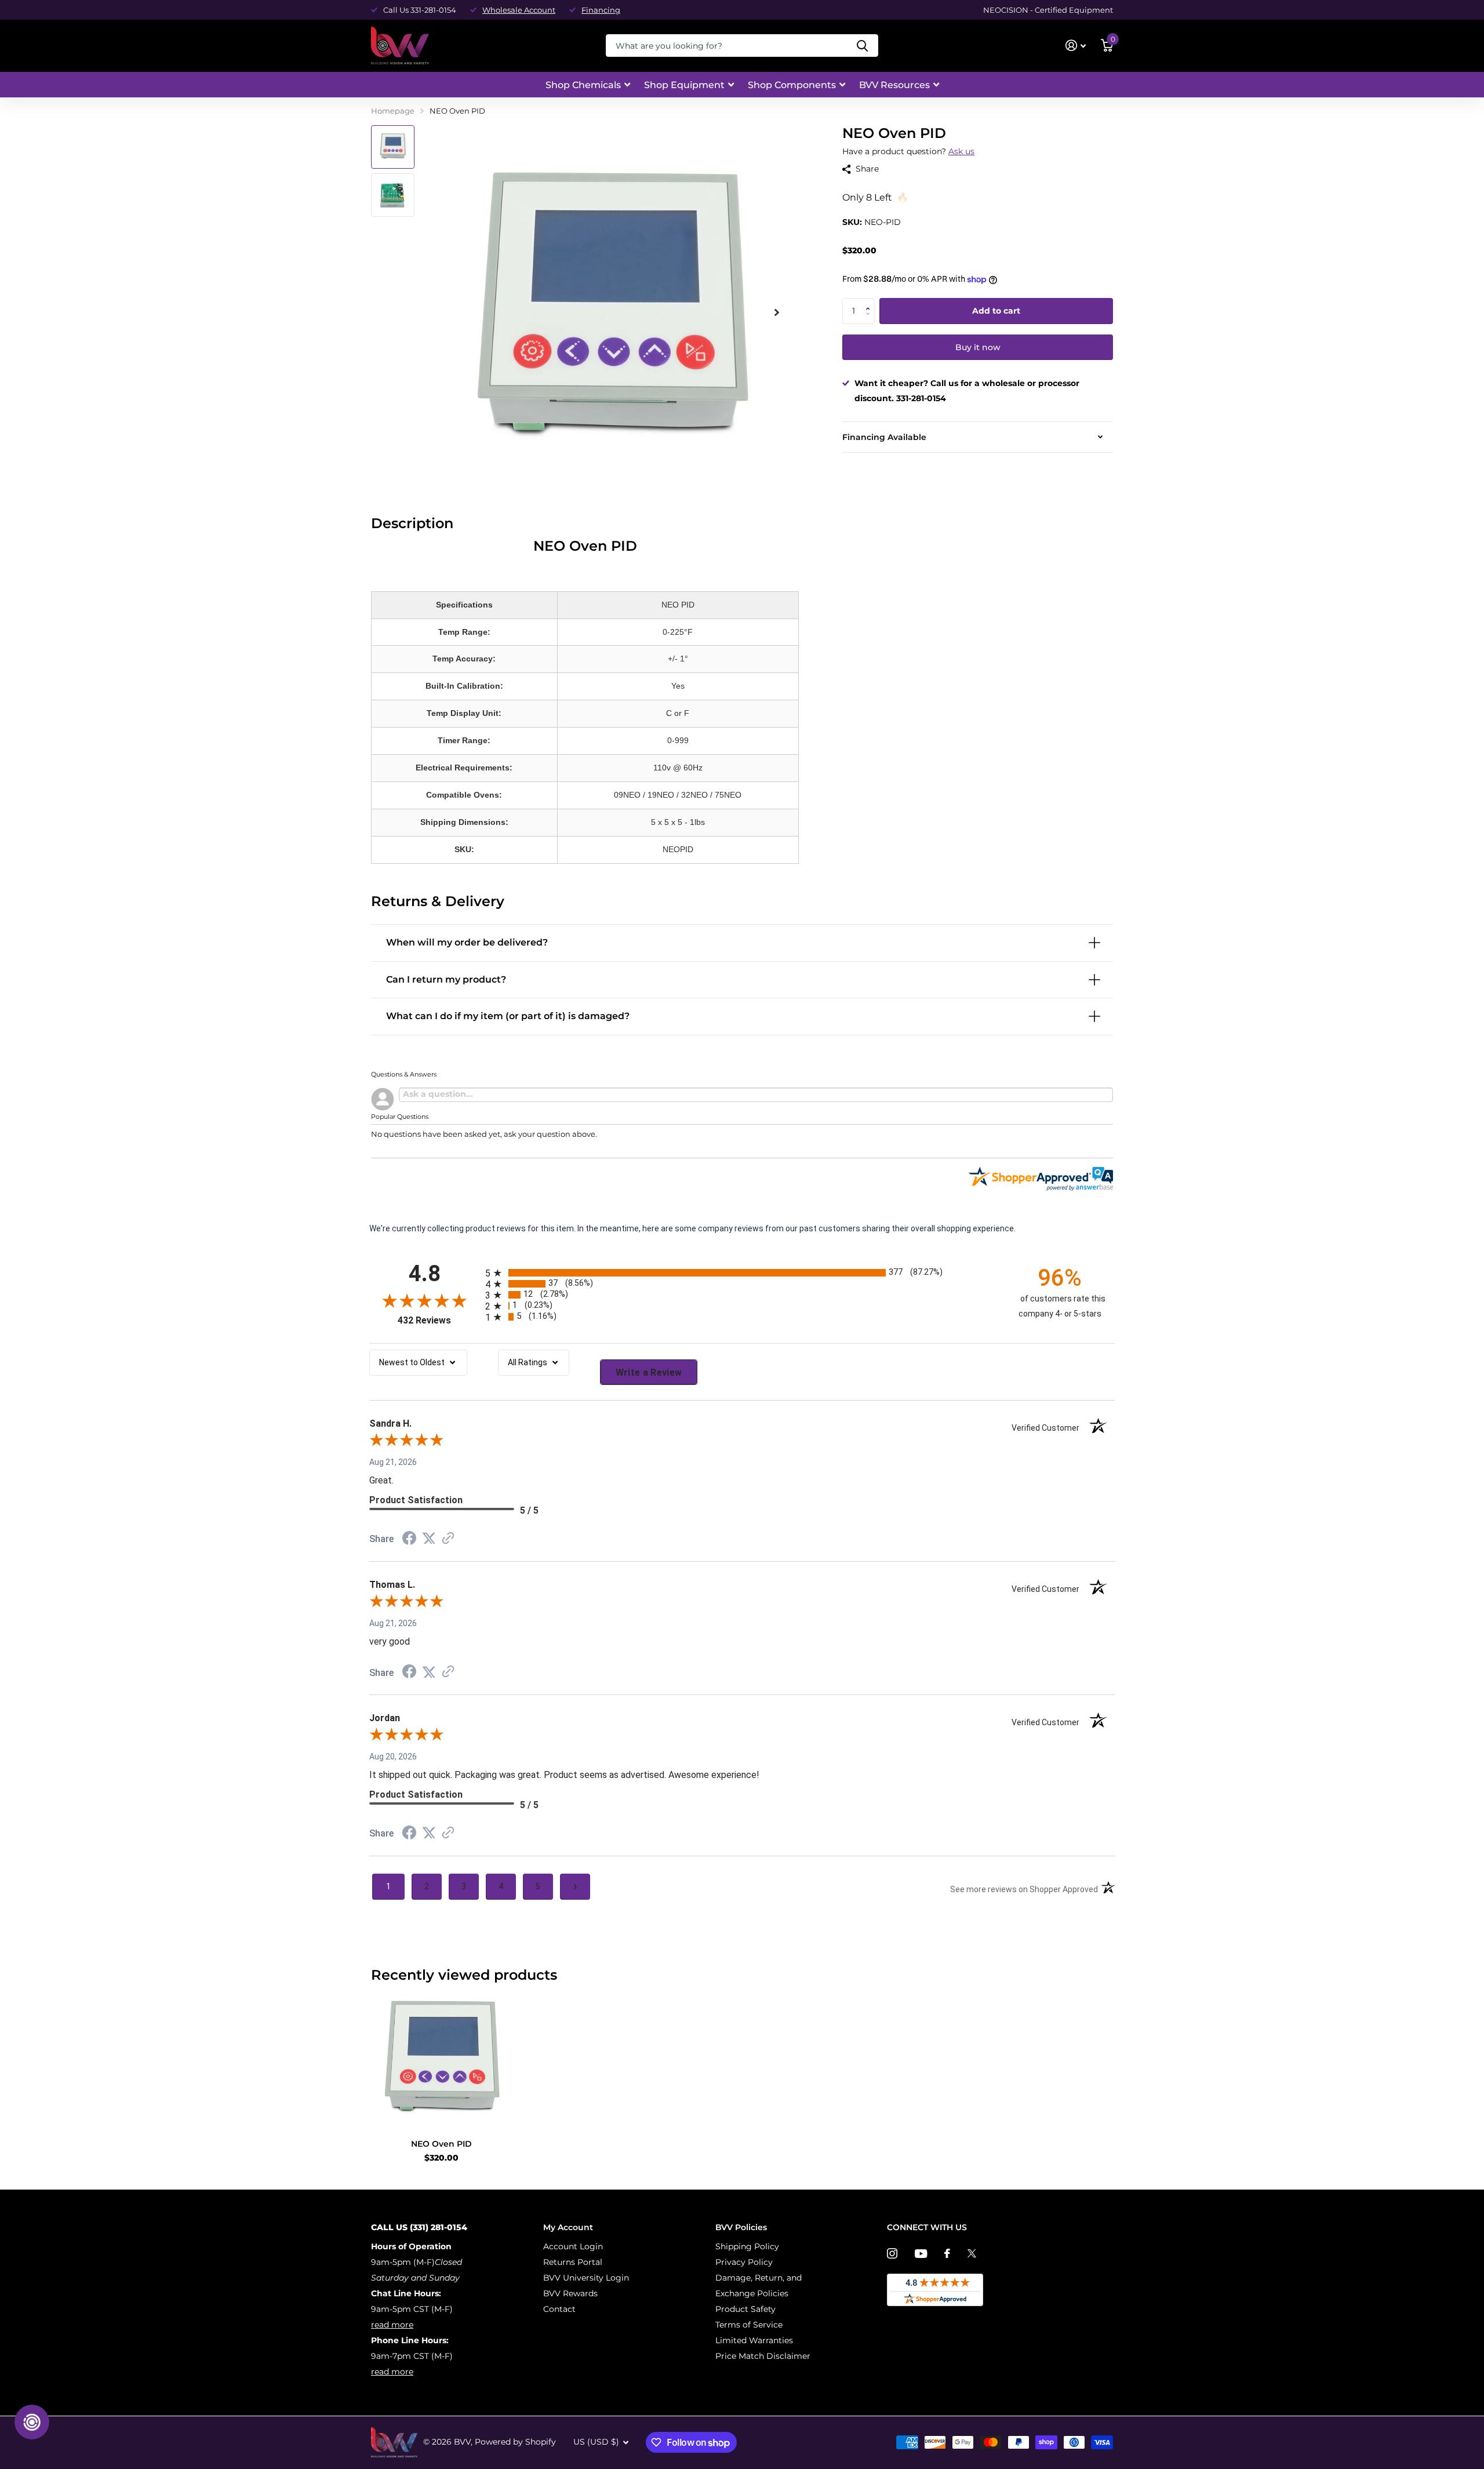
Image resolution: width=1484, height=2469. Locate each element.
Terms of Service (749, 2325)
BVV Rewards (570, 2293)
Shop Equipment (684, 85)
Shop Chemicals (583, 85)
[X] (972, 2253)
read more (392, 2325)
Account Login (573, 2246)
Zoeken (862, 46)
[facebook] (947, 2253)
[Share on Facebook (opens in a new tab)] (409, 1540)
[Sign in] (1076, 46)
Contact (559, 2309)
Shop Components (792, 85)
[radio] (742, 1273)
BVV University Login (586, 2278)
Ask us (961, 151)
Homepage (393, 111)
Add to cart (996, 311)
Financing (601, 10)
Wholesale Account (519, 10)
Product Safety (745, 2309)
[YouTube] (921, 2254)
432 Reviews (439, 1320)
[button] (870, 301)
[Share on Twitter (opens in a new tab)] (429, 1539)
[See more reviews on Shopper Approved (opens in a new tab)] (448, 1539)
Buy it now (978, 347)
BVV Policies (741, 2227)
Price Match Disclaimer (763, 2356)
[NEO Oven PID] (441, 2060)
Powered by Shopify (515, 2442)
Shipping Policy (747, 2246)
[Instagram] (892, 2253)
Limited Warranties (754, 2340)
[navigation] (393, 147)
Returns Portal (573, 2262)
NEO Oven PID (441, 2144)
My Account (568, 2227)
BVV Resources (894, 85)
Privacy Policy (744, 2262)
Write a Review (649, 1372)
